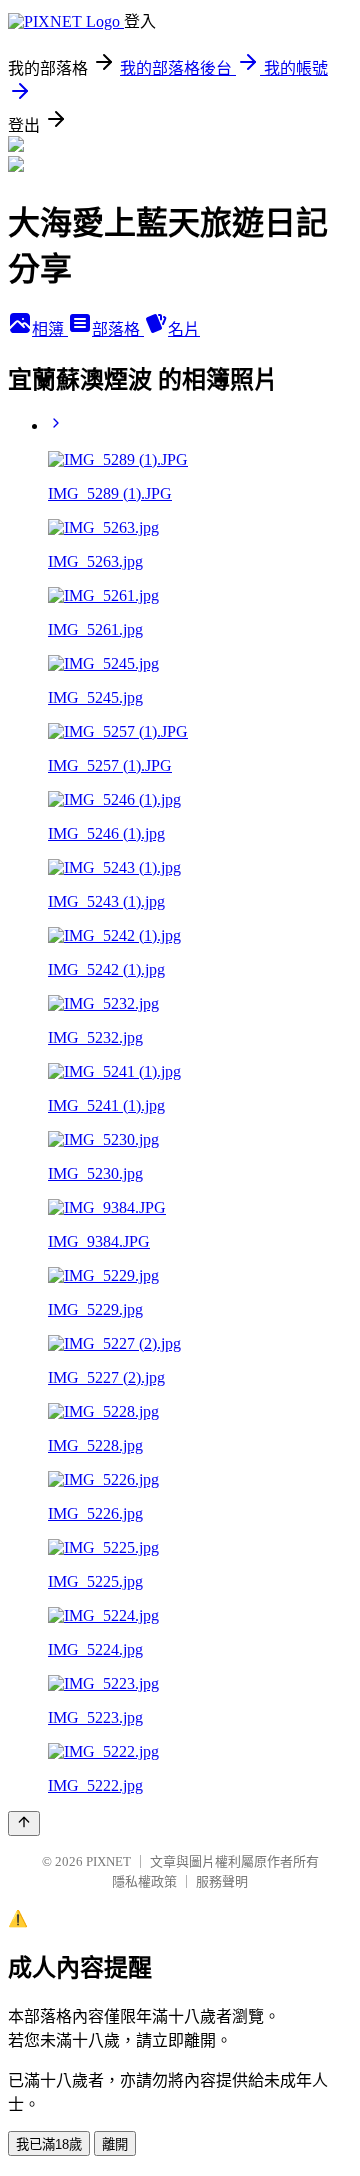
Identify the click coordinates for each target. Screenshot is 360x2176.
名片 (184, 329)
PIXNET (108, 1861)
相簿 (50, 329)
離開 (115, 2144)
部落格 (118, 329)
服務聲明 (222, 1881)
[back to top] (24, 1823)
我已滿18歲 (49, 2144)
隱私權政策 (144, 1881)
